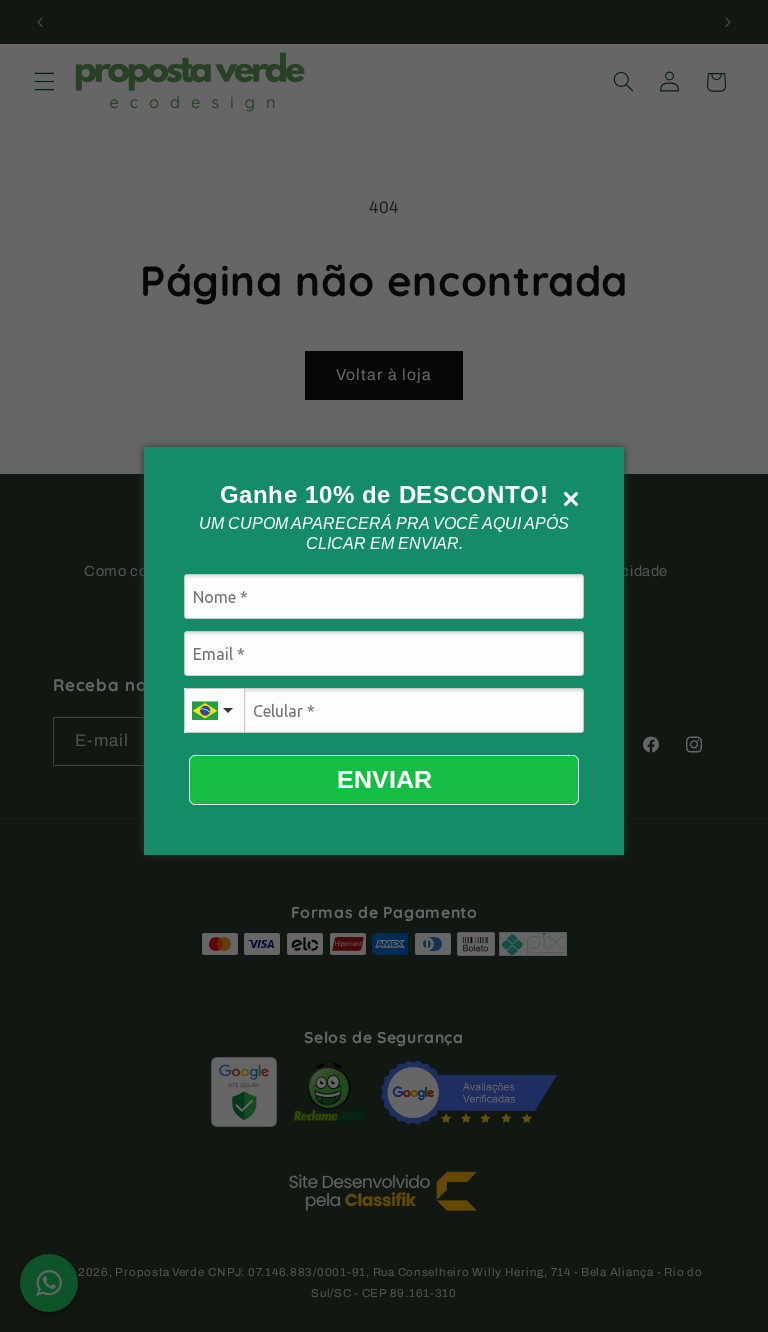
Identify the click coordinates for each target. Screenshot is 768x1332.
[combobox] (214, 710)
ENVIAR (384, 779)
